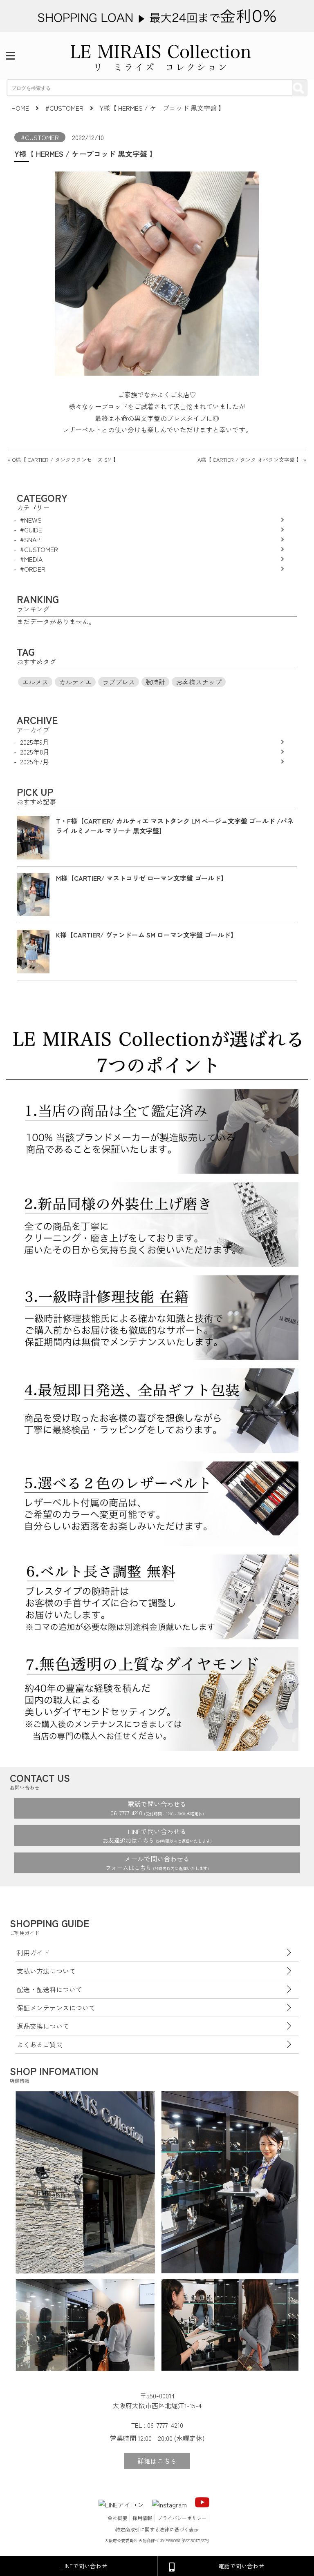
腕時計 (155, 682)
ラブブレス (119, 682)
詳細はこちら (157, 2461)
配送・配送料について (49, 1989)
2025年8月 (35, 752)
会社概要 (117, 2518)
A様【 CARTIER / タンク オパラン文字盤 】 (250, 460)
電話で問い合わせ (241, 2566)
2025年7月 (35, 761)
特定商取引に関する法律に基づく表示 (157, 2529)
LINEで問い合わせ (84, 2566)
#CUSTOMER (40, 137)
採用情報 (142, 2518)
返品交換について (43, 2026)
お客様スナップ (199, 682)
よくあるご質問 (40, 2044)
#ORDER (33, 569)
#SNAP (30, 539)
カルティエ (75, 682)
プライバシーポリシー (182, 2518)
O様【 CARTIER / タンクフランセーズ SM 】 (65, 460)
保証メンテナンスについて (56, 2008)
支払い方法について (46, 1971)
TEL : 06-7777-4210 (157, 2425)
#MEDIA (31, 559)
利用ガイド (33, 1953)
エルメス (35, 682)
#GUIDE (31, 530)
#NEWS (31, 520)
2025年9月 (35, 742)
